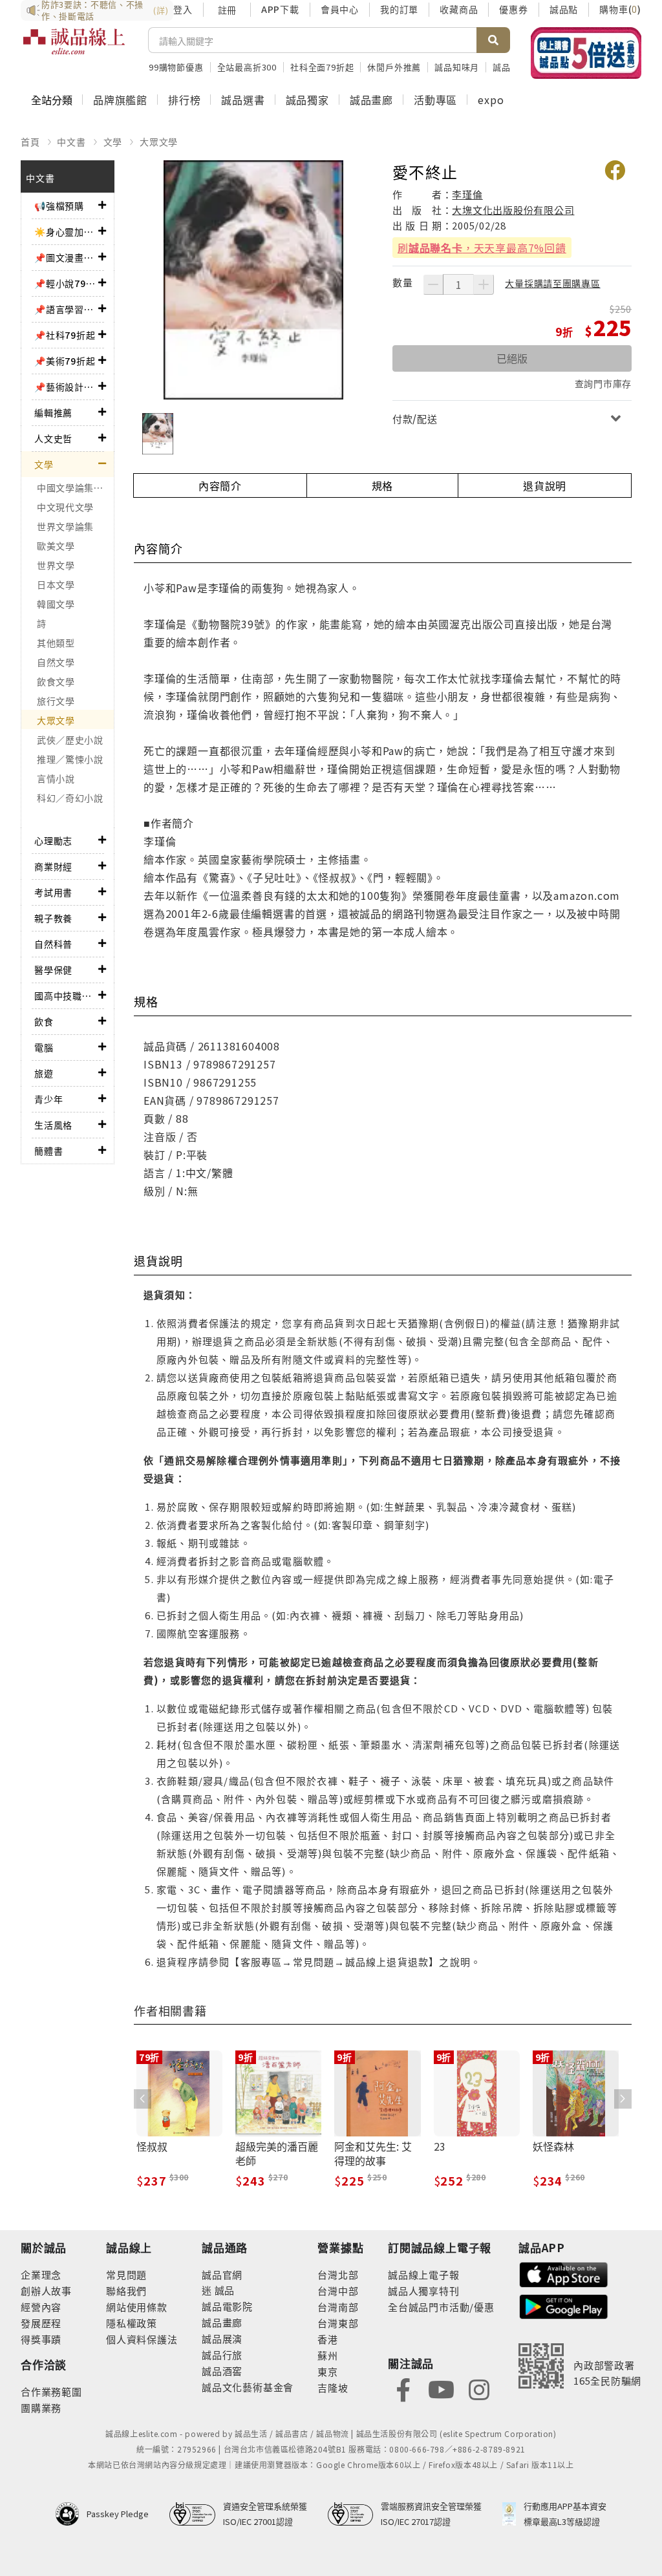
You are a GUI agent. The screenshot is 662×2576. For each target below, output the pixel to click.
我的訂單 (399, 9)
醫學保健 (53, 970)
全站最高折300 (247, 67)
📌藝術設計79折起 (66, 387)
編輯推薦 (53, 412)
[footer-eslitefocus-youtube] (441, 2388)
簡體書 (48, 1151)
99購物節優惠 (176, 67)
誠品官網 (222, 2274)
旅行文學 (56, 701)
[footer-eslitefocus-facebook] (403, 2388)
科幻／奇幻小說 (70, 798)
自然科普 (53, 944)
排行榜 (184, 100)
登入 (183, 9)
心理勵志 (53, 840)
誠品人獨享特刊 (424, 2291)
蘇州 (328, 2355)
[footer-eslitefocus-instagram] (479, 2388)
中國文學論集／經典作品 (75, 487)
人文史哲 (53, 438)
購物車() (620, 9)
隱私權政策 (132, 2323)
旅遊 (44, 1073)
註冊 (227, 10)
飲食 (44, 1021)
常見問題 (126, 2274)
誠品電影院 (227, 2306)
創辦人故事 (46, 2291)
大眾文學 (159, 142)
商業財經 (53, 866)
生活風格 (53, 1125)
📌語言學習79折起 (66, 309)
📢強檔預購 (59, 206)
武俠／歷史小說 (70, 740)
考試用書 (53, 892)
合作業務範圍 (51, 2391)
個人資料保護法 (142, 2339)
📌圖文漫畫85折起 (66, 257)
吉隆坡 (333, 2388)
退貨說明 (545, 485)
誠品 (223, 2290)
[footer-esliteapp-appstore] (564, 2273)
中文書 (71, 142)
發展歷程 (41, 2323)
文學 (113, 142)
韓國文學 (56, 604)
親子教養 (53, 918)
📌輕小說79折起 (66, 283)
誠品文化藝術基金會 (248, 2387)
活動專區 (435, 100)
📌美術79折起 (65, 361)
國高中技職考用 (66, 995)
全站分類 (52, 100)
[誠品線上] (74, 48)
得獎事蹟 (41, 2339)
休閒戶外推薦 (394, 67)
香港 (328, 2339)
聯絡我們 (126, 2291)
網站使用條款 (137, 2307)
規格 (383, 485)
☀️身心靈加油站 (66, 231)
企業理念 (41, 2274)
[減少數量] (433, 284)
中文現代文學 (65, 507)
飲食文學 (56, 681)
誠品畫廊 (371, 100)
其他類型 (56, 643)
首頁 (30, 142)
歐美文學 (56, 546)
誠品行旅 (222, 2355)
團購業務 (41, 2408)
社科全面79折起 (322, 67)
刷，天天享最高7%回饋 (482, 248)
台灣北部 (338, 2274)
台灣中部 (338, 2291)
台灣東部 (338, 2323)
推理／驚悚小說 (70, 759)
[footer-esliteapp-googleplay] (564, 2305)
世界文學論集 (65, 526)
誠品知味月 (457, 67)
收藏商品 (459, 9)
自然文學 (56, 662)
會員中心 (340, 9)
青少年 (48, 1099)
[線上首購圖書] (586, 53)
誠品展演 (222, 2338)
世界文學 (56, 565)
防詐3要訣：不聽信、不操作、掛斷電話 (105, 10)
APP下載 (280, 9)
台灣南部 (338, 2307)
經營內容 (41, 2307)
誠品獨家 (307, 100)
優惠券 (513, 9)
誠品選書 (243, 100)
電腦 (44, 1047)
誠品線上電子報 (424, 2274)
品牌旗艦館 (120, 100)
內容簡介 (220, 485)
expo (491, 100)
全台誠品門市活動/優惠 (441, 2307)
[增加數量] (484, 284)
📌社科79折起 (65, 335)
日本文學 (56, 584)
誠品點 (564, 9)
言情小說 (56, 778)
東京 (328, 2371)
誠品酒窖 (222, 2371)
